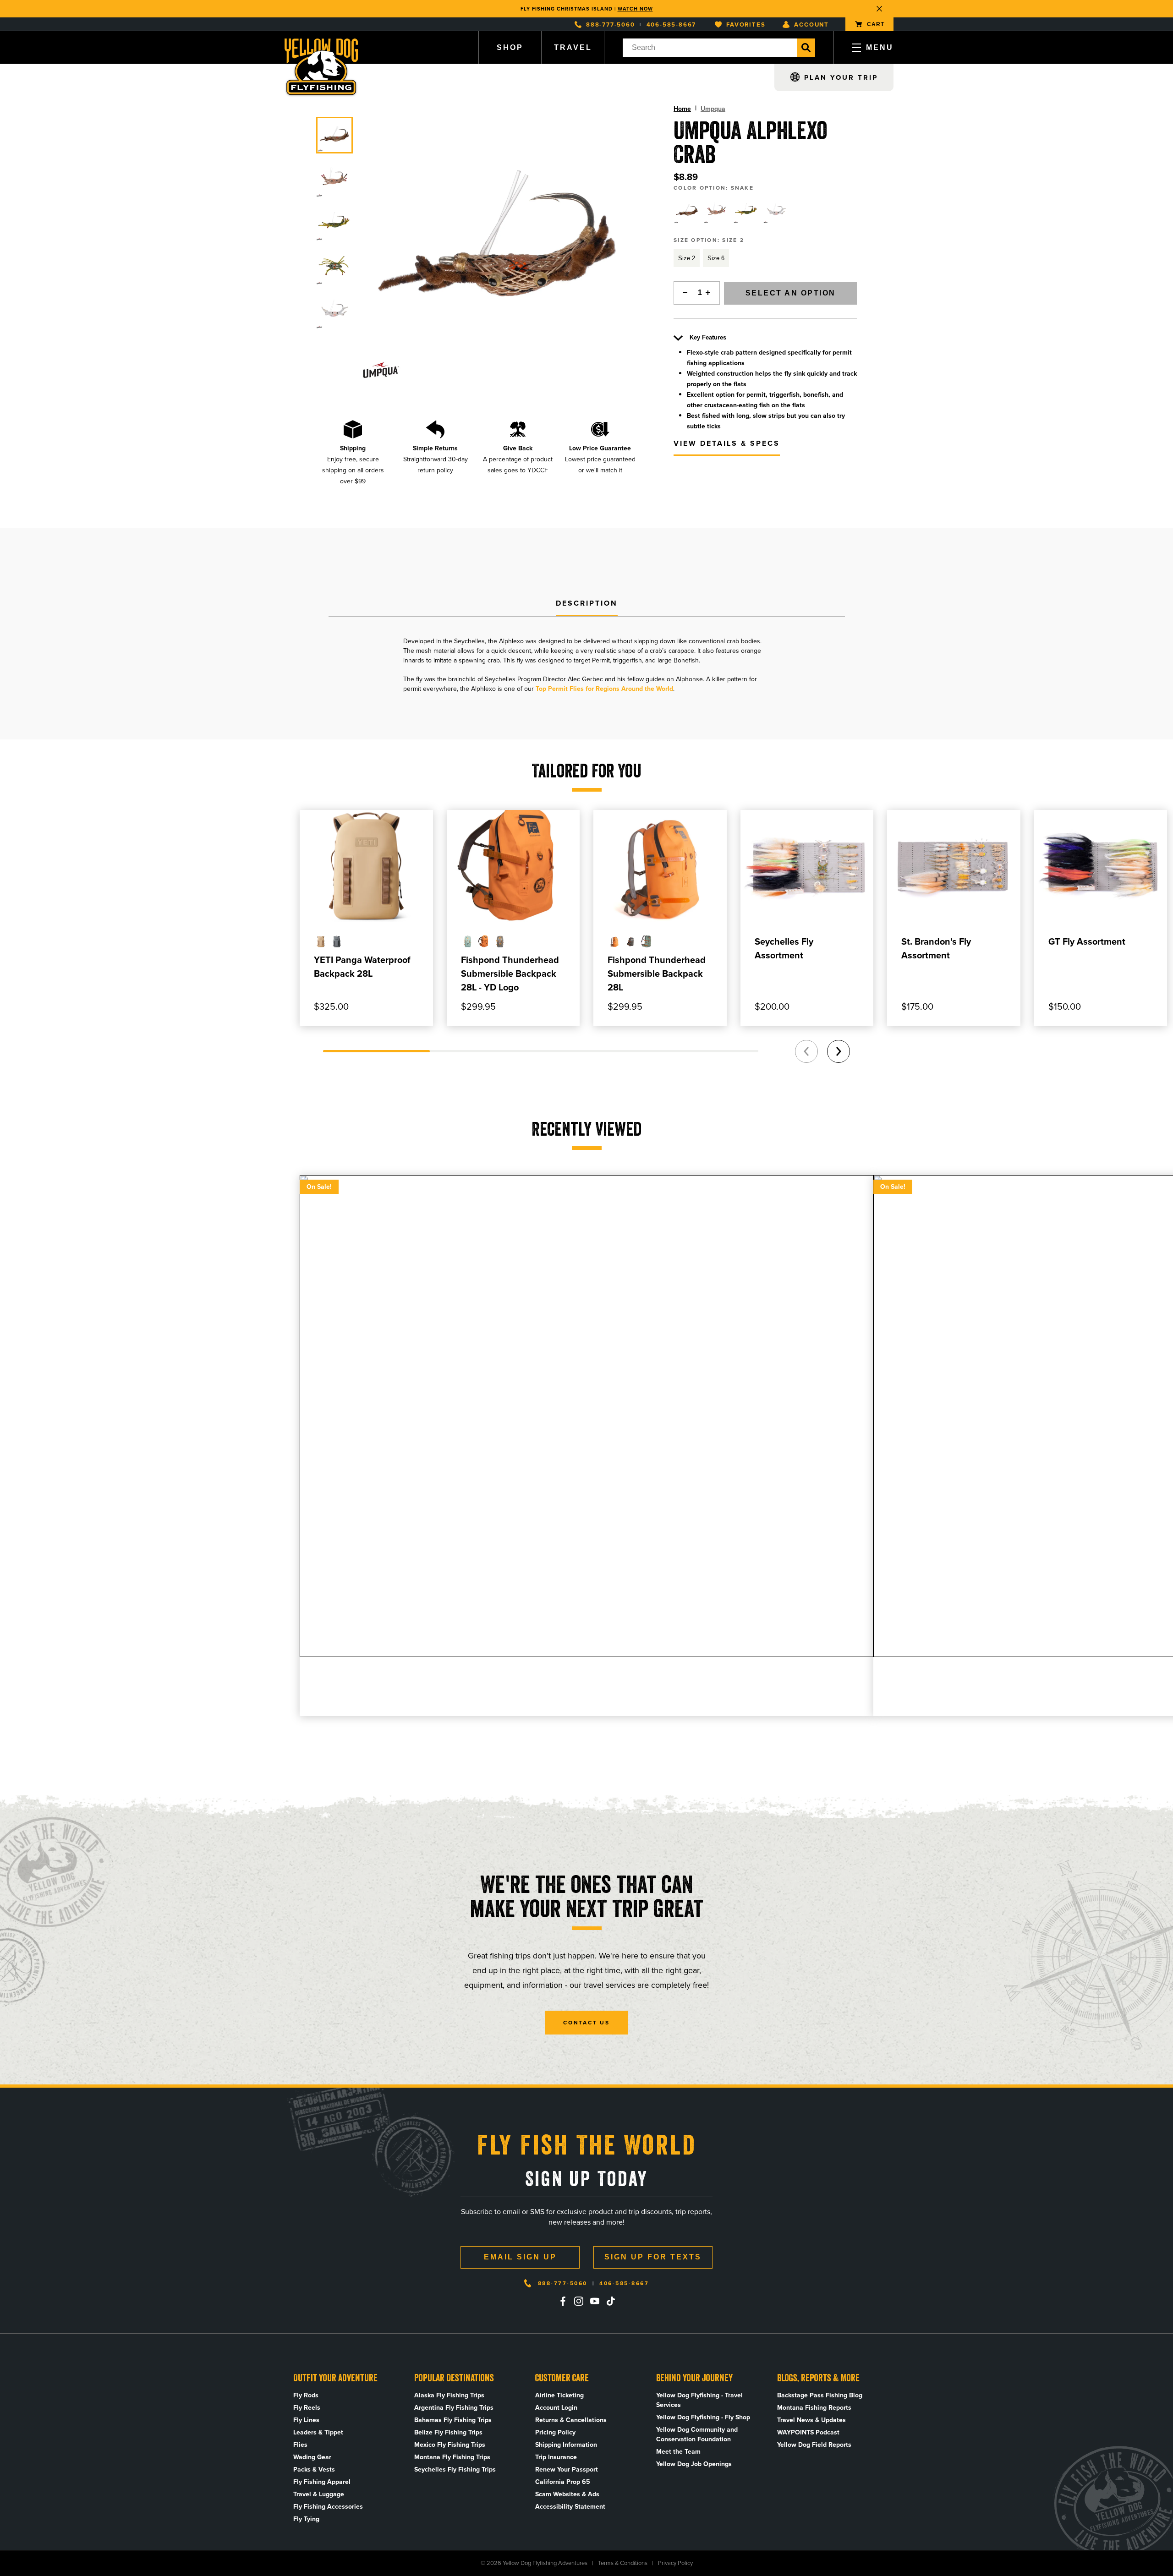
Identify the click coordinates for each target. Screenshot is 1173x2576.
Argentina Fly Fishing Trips (454, 2408)
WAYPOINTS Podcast (808, 2432)
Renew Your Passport (567, 2469)
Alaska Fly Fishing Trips (449, 2395)
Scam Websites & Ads (567, 2494)
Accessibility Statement (570, 2507)
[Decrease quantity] (683, 293)
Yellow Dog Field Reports (814, 2445)
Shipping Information (566, 2445)
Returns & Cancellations (571, 2420)
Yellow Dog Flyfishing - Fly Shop (703, 2417)
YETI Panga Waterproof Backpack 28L (362, 967)
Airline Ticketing (559, 2395)
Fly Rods (306, 2395)
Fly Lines (306, 2420)
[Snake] (687, 211)
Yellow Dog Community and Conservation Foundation (697, 2434)
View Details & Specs (727, 443)
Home (682, 109)
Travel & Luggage (319, 2494)
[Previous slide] (806, 1051)
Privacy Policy (675, 2563)
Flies (300, 2445)
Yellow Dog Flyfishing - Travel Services (699, 2400)
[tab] (587, 604)
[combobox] (710, 48)
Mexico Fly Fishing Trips (450, 2445)
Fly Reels (307, 2408)
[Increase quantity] (711, 293)
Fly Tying (306, 2519)
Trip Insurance (556, 2457)
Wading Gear (312, 2457)
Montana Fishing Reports (814, 2408)
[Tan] (717, 211)
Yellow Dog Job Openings (694, 2464)
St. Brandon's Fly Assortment (936, 948)
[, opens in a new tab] (563, 2301)
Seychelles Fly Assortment (784, 948)
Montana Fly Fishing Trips (452, 2457)
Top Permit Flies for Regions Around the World (604, 689)
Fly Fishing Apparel (322, 2482)
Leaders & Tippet (318, 2432)
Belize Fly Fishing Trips (448, 2432)
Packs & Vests (314, 2469)
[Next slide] (839, 1051)
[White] (776, 211)
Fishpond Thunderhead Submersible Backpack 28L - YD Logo (510, 974)
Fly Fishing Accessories (328, 2507)
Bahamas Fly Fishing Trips (453, 2420)
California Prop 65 (563, 2482)
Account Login (556, 2408)
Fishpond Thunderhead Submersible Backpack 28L (657, 974)
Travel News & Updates (811, 2420)
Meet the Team (678, 2452)
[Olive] (746, 211)
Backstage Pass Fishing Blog (820, 2395)
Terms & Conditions (623, 2563)
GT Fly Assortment (1087, 941)
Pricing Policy (555, 2432)
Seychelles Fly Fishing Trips (455, 2469)
